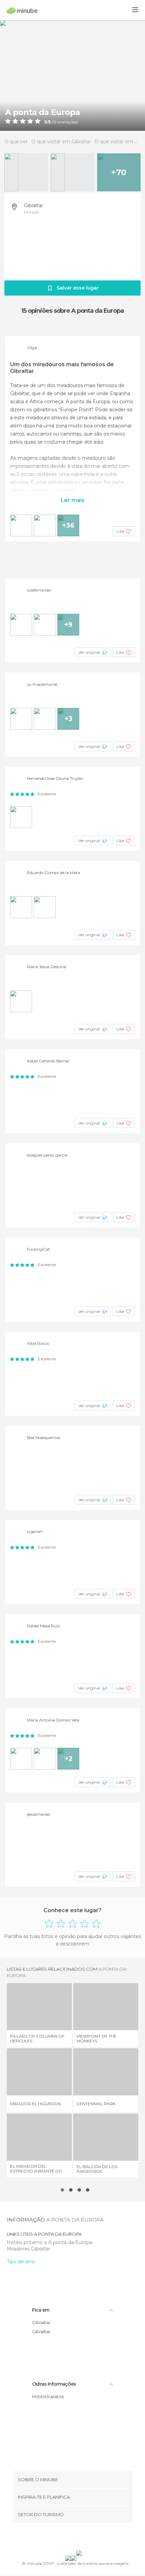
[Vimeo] (80, 2538)
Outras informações (54, 2384)
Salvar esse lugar (78, 288)
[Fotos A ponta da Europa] (72, 75)
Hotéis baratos (48, 2396)
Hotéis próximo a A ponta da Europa (50, 2242)
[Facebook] (62, 2538)
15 (55, 122)
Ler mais (73, 500)
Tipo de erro (21, 2262)
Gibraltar (34, 205)
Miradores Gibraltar (28, 2249)
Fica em (41, 2310)
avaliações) (67, 122)
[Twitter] (71, 2538)
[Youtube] (88, 2538)
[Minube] (22, 10)
